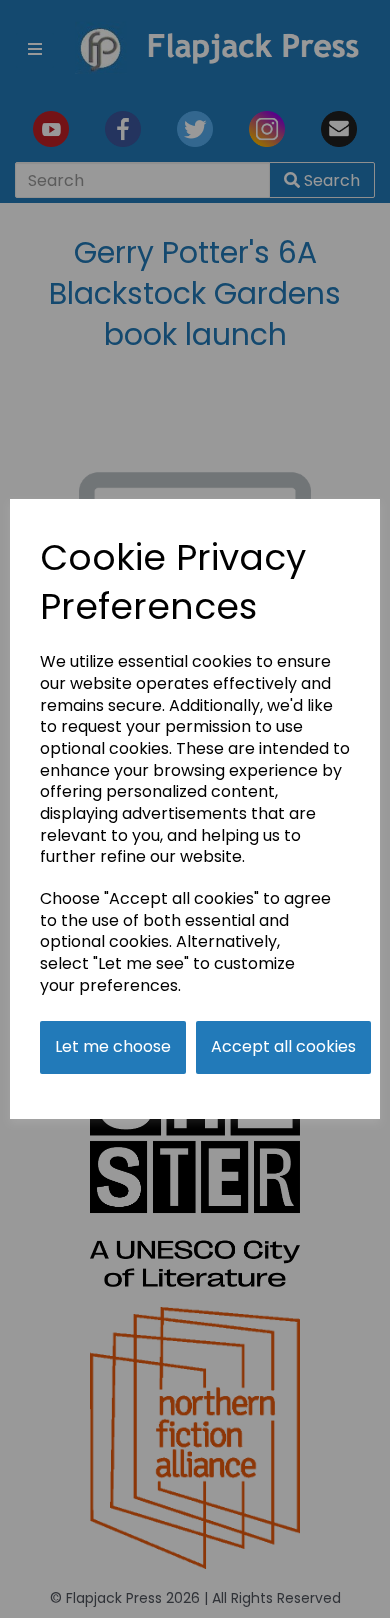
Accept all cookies (283, 1046)
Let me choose (113, 1046)
